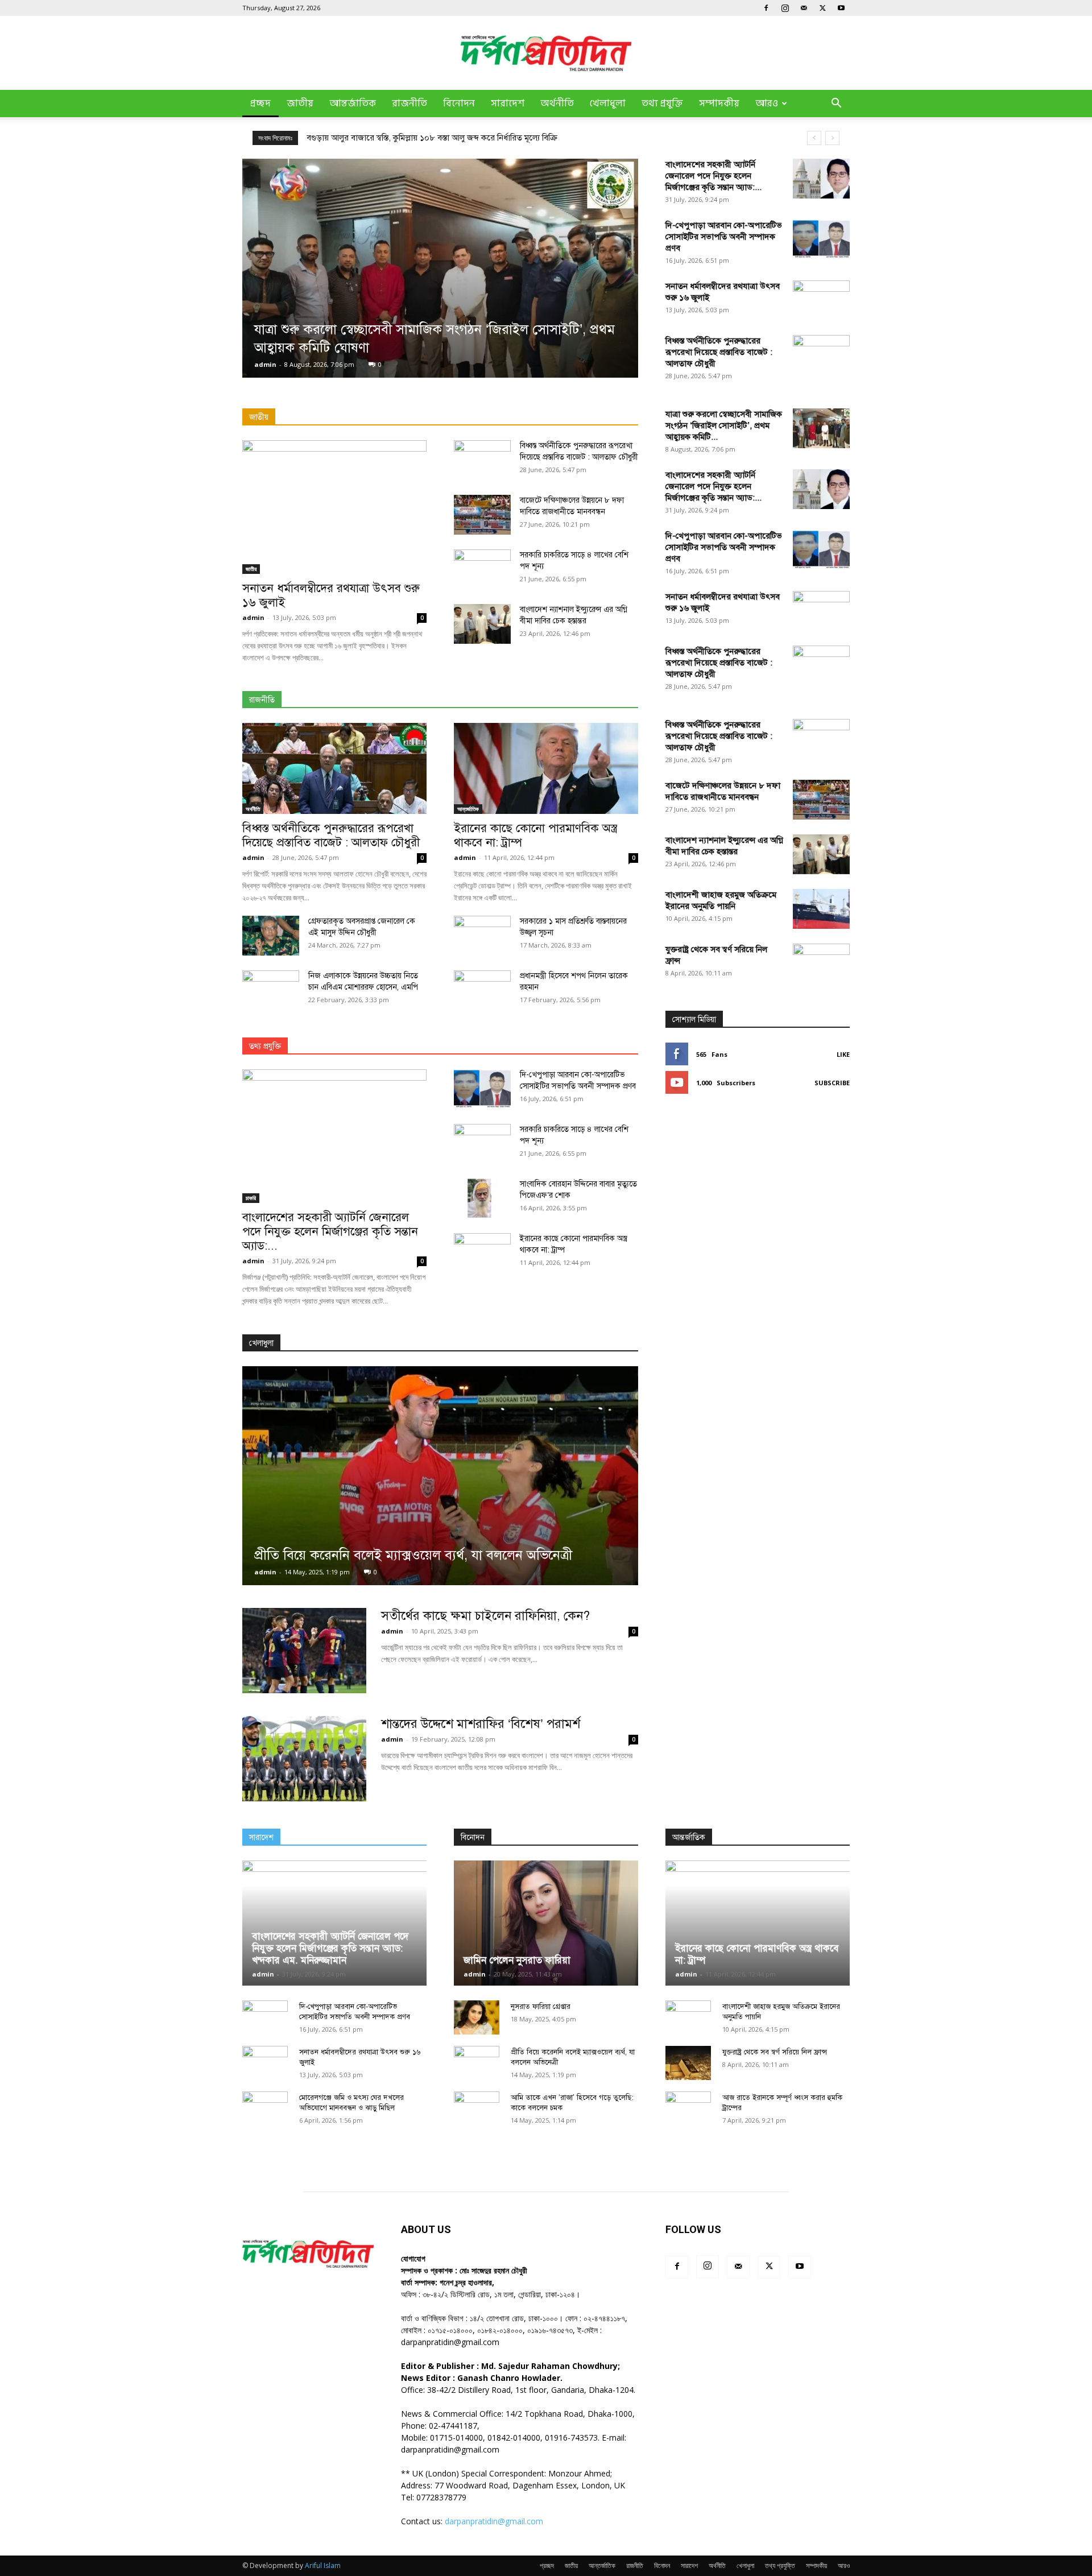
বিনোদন (459, 104)
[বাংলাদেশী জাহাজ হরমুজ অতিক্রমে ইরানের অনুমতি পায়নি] (821, 909)
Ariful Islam (323, 2565)
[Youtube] (841, 8)
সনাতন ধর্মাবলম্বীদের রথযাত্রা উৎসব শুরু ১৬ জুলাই (331, 595)
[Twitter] (822, 8)
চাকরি (251, 1198)
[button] (836, 104)
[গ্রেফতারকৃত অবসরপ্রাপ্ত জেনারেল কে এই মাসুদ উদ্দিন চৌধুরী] (271, 936)
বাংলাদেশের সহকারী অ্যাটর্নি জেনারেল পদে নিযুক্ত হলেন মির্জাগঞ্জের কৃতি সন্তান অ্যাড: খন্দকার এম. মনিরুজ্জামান (330, 1948)
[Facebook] (766, 8)
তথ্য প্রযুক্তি (662, 104)
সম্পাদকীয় (719, 104)
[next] (832, 138)
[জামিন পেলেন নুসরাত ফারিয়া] (546, 1923)
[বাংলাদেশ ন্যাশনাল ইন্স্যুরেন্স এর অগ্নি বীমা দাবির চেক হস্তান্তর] (482, 624)
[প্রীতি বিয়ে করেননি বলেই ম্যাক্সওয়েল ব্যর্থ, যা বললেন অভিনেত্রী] (440, 1476)
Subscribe (832, 1083)
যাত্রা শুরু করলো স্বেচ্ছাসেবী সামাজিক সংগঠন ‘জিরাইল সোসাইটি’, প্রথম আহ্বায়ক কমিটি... (724, 425)
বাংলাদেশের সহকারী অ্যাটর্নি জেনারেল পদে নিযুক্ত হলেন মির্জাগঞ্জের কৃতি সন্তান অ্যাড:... (713, 176)
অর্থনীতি (557, 104)
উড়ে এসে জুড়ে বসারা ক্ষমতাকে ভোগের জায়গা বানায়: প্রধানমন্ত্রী (408, 138)
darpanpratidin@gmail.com (494, 2521)
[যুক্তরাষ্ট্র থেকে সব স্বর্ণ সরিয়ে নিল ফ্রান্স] (821, 1370)
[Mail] (804, 8)
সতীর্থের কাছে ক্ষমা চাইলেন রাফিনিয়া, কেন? (485, 1616)
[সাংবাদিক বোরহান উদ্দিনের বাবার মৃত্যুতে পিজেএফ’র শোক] (482, 1198)
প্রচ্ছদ (260, 104)
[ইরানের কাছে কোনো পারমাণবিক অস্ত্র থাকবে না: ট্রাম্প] (546, 768)
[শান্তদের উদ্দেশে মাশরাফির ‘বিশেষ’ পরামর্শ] (304, 1759)
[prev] (814, 138)
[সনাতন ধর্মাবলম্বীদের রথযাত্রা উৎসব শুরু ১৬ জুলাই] (334, 507)
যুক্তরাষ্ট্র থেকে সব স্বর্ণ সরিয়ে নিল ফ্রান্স (775, 2052)
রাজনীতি (409, 104)
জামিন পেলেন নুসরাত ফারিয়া (517, 1960)
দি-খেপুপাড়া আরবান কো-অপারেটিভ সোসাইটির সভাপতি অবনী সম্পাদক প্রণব (724, 237)
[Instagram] (785, 8)
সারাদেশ (508, 104)
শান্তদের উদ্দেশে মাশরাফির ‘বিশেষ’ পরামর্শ (481, 1724)
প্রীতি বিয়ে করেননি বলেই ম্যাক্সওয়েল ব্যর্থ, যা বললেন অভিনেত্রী (413, 1555)
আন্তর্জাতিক (353, 104)
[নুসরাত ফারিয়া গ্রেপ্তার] (477, 2017)
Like (843, 1054)
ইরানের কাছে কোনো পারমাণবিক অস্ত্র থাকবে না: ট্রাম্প (535, 835)
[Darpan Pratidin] (546, 53)
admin (265, 364)
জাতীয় (300, 104)
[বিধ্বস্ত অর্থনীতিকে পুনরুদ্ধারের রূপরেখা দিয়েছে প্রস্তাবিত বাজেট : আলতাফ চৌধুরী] (334, 768)
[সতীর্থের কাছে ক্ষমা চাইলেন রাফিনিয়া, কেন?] (304, 1651)
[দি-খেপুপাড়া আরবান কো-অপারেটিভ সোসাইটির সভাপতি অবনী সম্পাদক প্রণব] (821, 239)
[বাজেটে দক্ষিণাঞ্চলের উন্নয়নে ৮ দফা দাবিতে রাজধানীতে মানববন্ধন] (482, 515)
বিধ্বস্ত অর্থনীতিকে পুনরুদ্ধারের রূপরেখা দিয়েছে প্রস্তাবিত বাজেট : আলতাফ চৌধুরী (719, 352)
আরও (767, 104)
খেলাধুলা (608, 104)
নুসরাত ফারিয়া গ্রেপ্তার (541, 2007)
